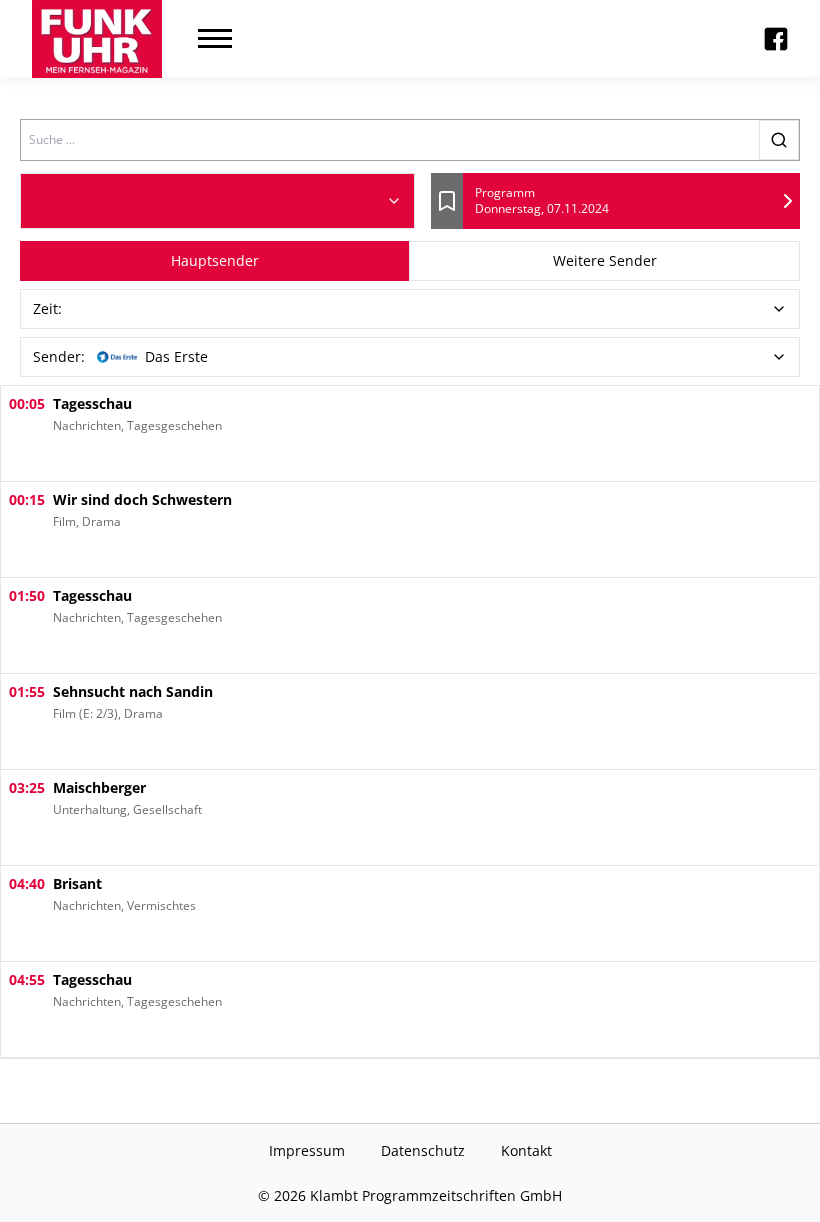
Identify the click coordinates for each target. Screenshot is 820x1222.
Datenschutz (423, 1150)
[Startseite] (97, 39)
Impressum (307, 1150)
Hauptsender (215, 260)
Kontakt (526, 1150)
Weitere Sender (605, 260)
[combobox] (217, 201)
